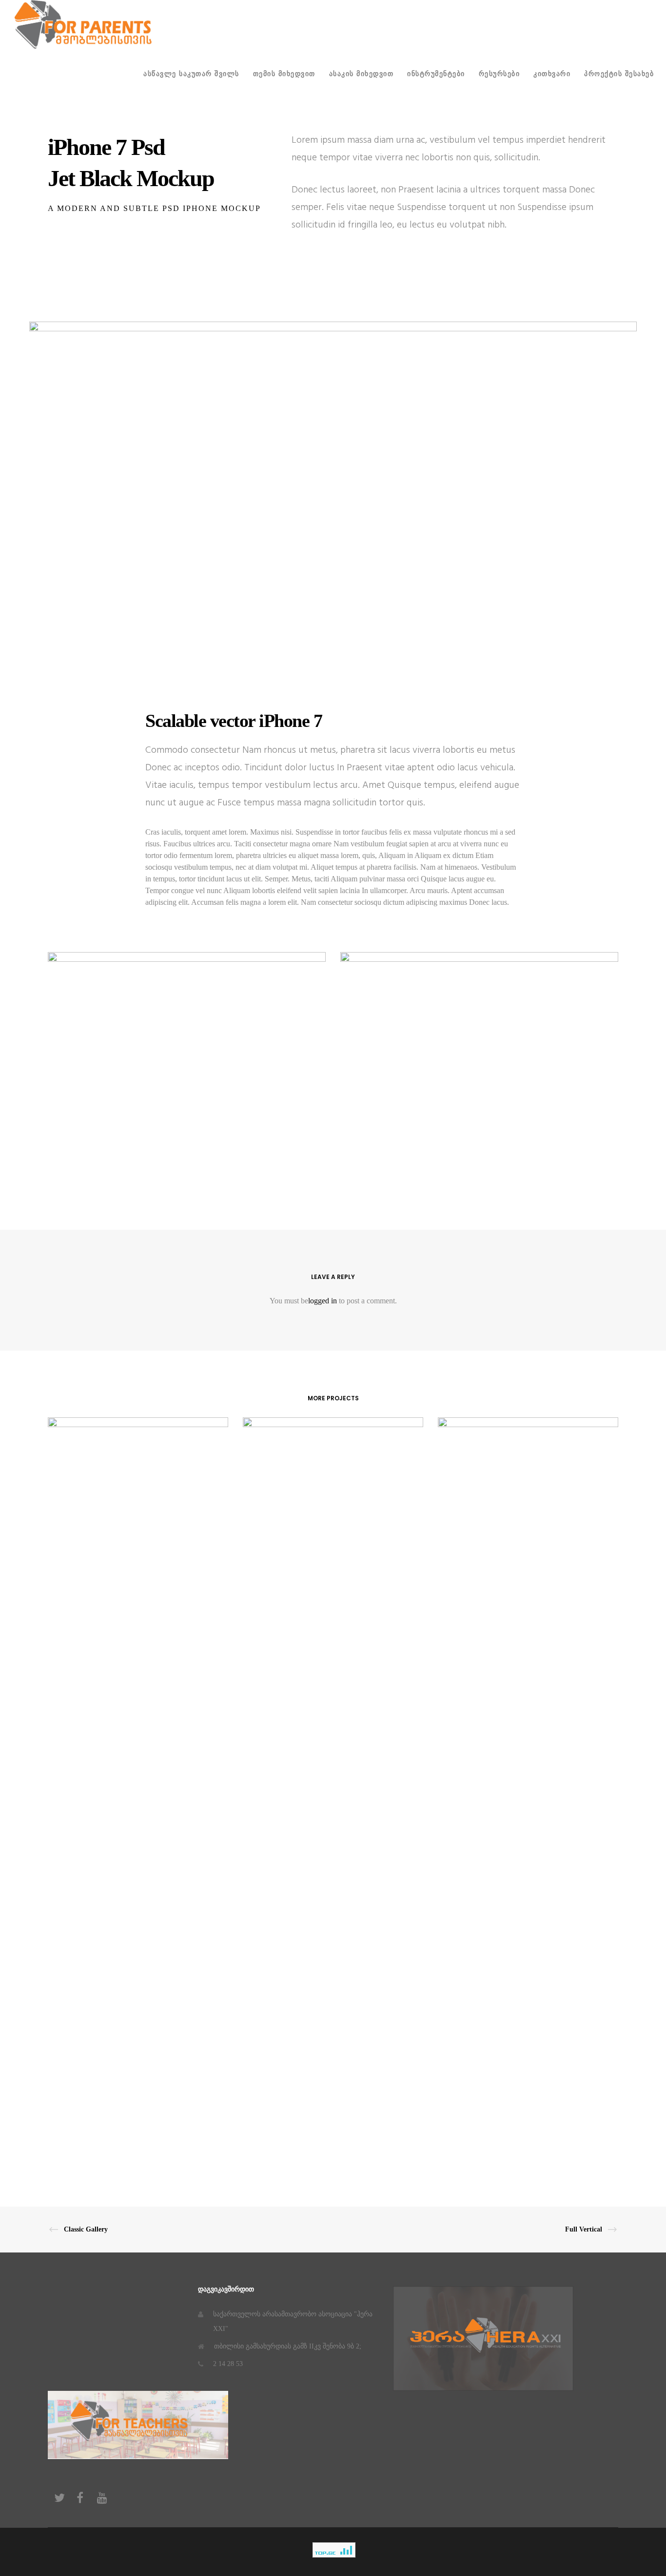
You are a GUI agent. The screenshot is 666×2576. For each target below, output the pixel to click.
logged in (323, 1301)
